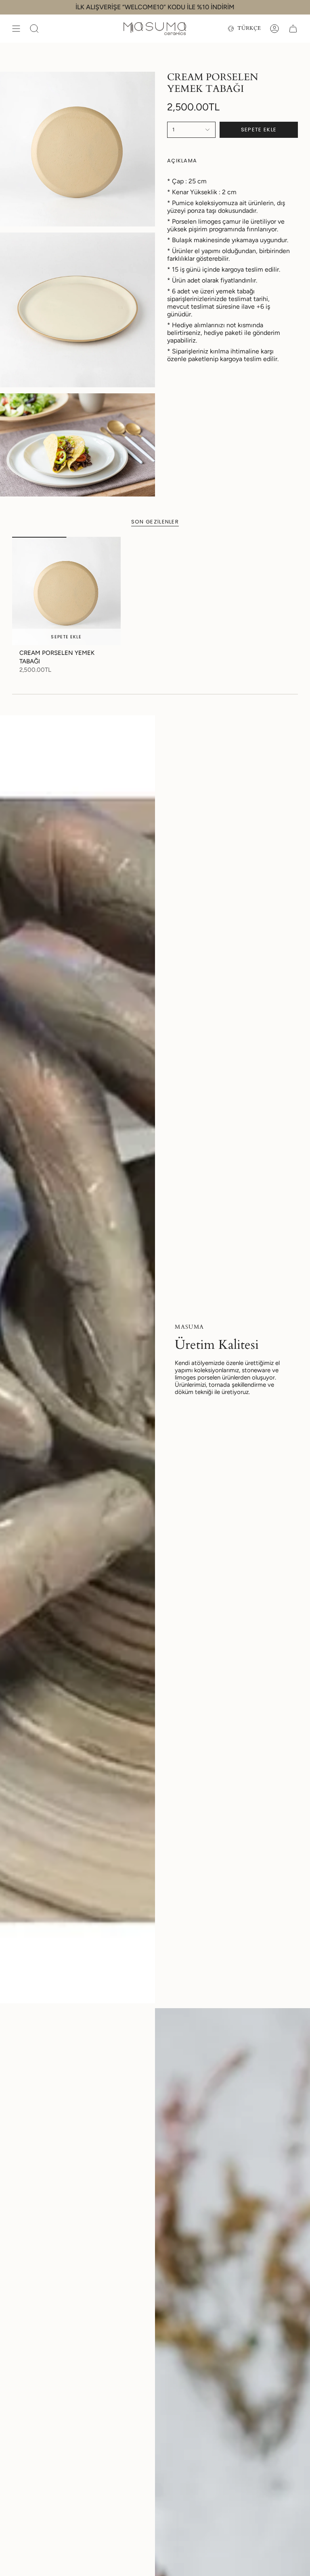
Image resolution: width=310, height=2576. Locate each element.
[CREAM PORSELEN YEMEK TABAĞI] (66, 591)
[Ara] (34, 29)
